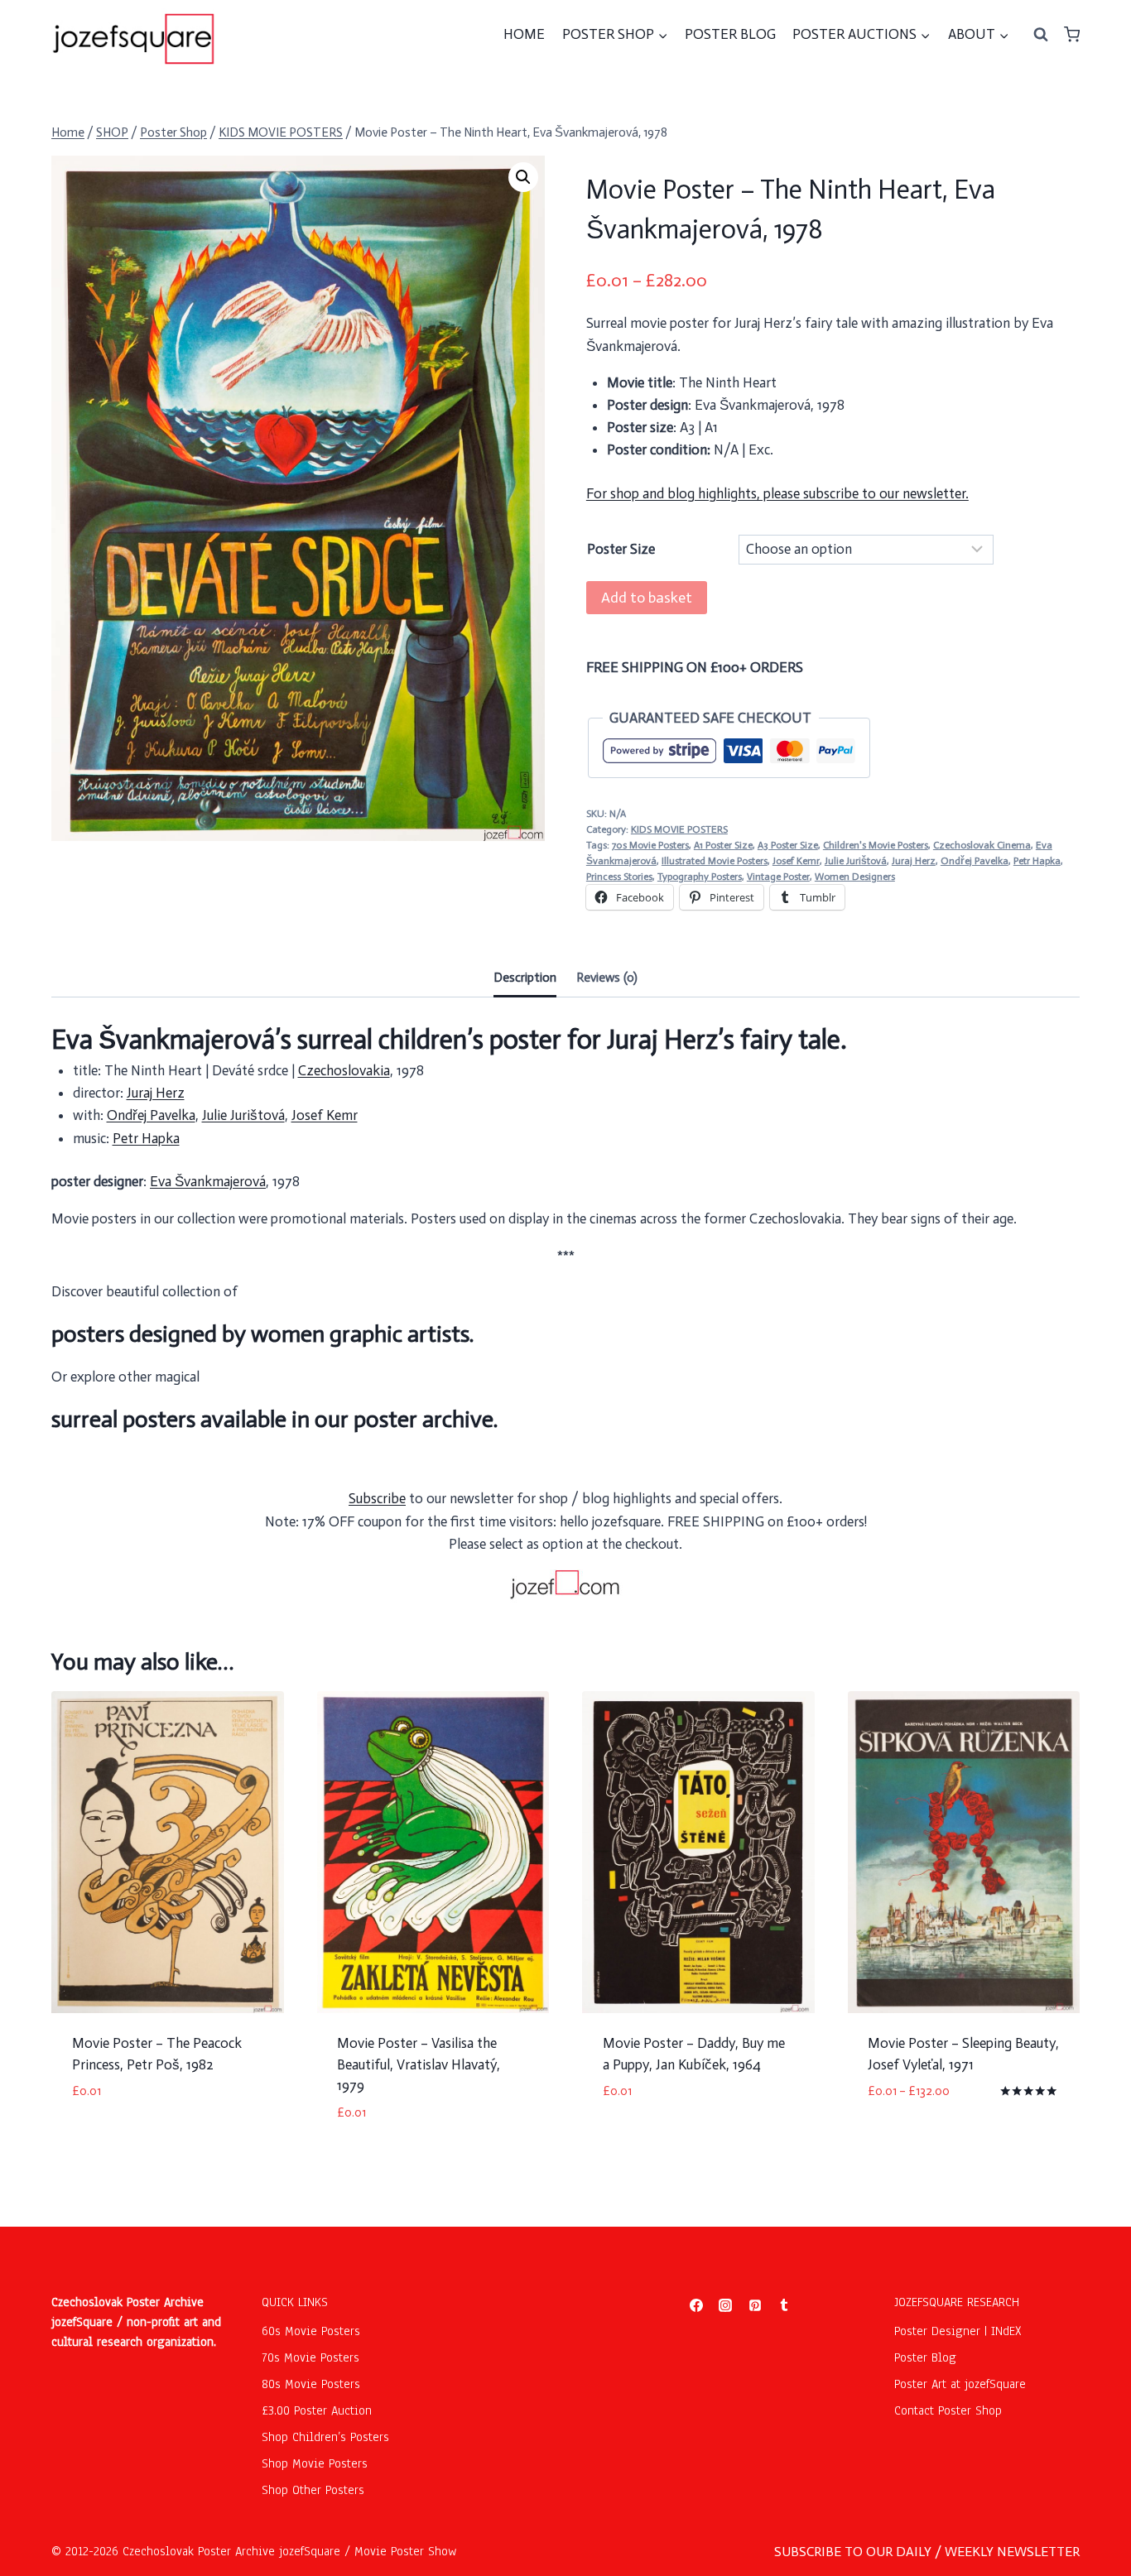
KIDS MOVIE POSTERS (679, 829)
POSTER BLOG (730, 34)
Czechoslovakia (344, 1070)
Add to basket (647, 598)
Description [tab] (525, 978)
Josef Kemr (796, 861)
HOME (524, 34)
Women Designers (855, 877)
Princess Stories (619, 877)
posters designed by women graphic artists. (262, 1334)
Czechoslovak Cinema (982, 845)
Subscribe (377, 1498)
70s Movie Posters (650, 845)
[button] (523, 177)
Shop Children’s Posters (325, 2437)
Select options (915, 2141)
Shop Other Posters (313, 2490)
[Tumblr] (784, 2305)
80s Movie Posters (311, 2384)
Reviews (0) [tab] (607, 978)
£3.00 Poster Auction (317, 2410)
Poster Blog (925, 2357)
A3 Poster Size (788, 845)
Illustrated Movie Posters (715, 861)
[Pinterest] (755, 2305)
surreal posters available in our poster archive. (274, 1419)
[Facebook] (696, 2305)
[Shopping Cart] (1072, 34)
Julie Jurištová (856, 861)
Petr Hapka (1037, 861)
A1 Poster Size (723, 845)
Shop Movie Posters (315, 2463)
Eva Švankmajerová (208, 1181)
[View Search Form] (1041, 35)
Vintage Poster (778, 877)
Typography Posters (700, 877)
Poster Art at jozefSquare (960, 2384)
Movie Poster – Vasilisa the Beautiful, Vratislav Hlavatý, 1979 (419, 2064)
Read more (104, 2141)
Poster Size (621, 549)
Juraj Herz (914, 861)
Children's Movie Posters (876, 845)
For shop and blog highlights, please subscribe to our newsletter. (777, 493)
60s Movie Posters (311, 2331)
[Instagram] (725, 2305)
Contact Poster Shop (948, 2410)
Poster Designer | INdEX (958, 2331)
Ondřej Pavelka (975, 861)
